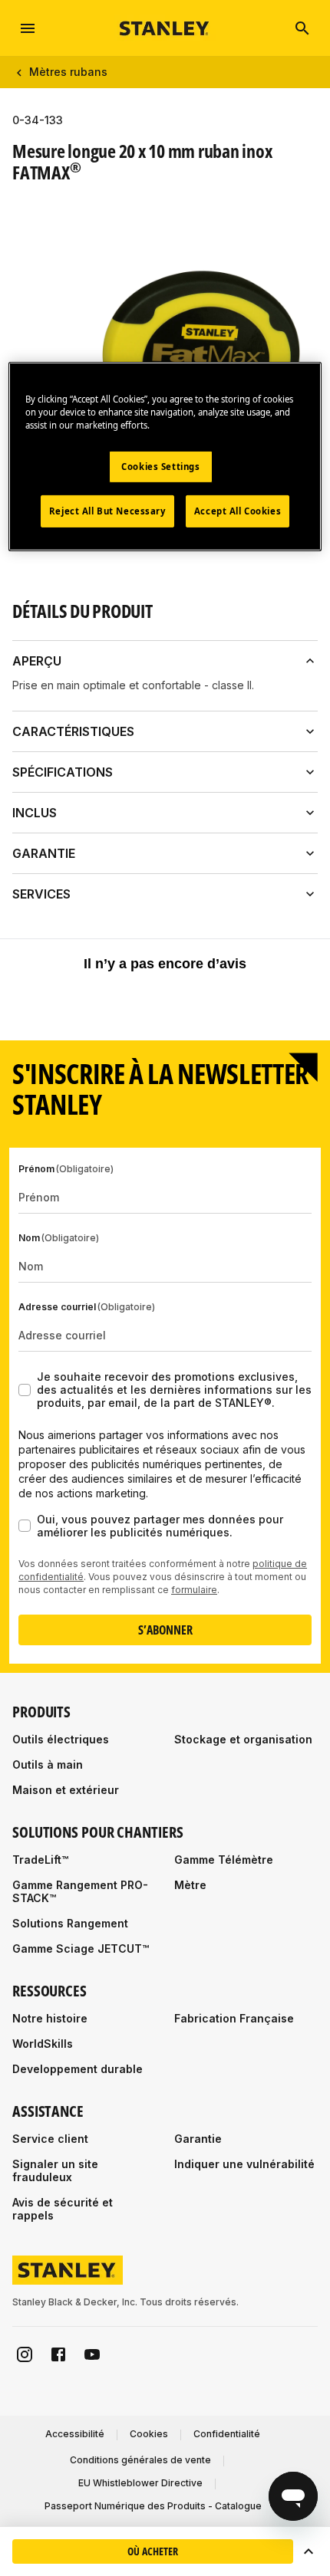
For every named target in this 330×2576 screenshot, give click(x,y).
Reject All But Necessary (107, 511)
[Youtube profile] (92, 2354)
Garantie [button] (44, 853)
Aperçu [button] (37, 661)
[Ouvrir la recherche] (302, 28)
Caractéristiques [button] (73, 731)
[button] (309, 2551)
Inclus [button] (35, 813)
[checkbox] (25, 1390)
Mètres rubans (68, 72)
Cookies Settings (160, 467)
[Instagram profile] (25, 2354)
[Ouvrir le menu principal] (28, 28)
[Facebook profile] (58, 2354)
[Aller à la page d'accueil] (165, 28)
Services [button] (41, 894)
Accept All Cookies (238, 511)
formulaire (194, 1590)
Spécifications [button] (63, 772)
